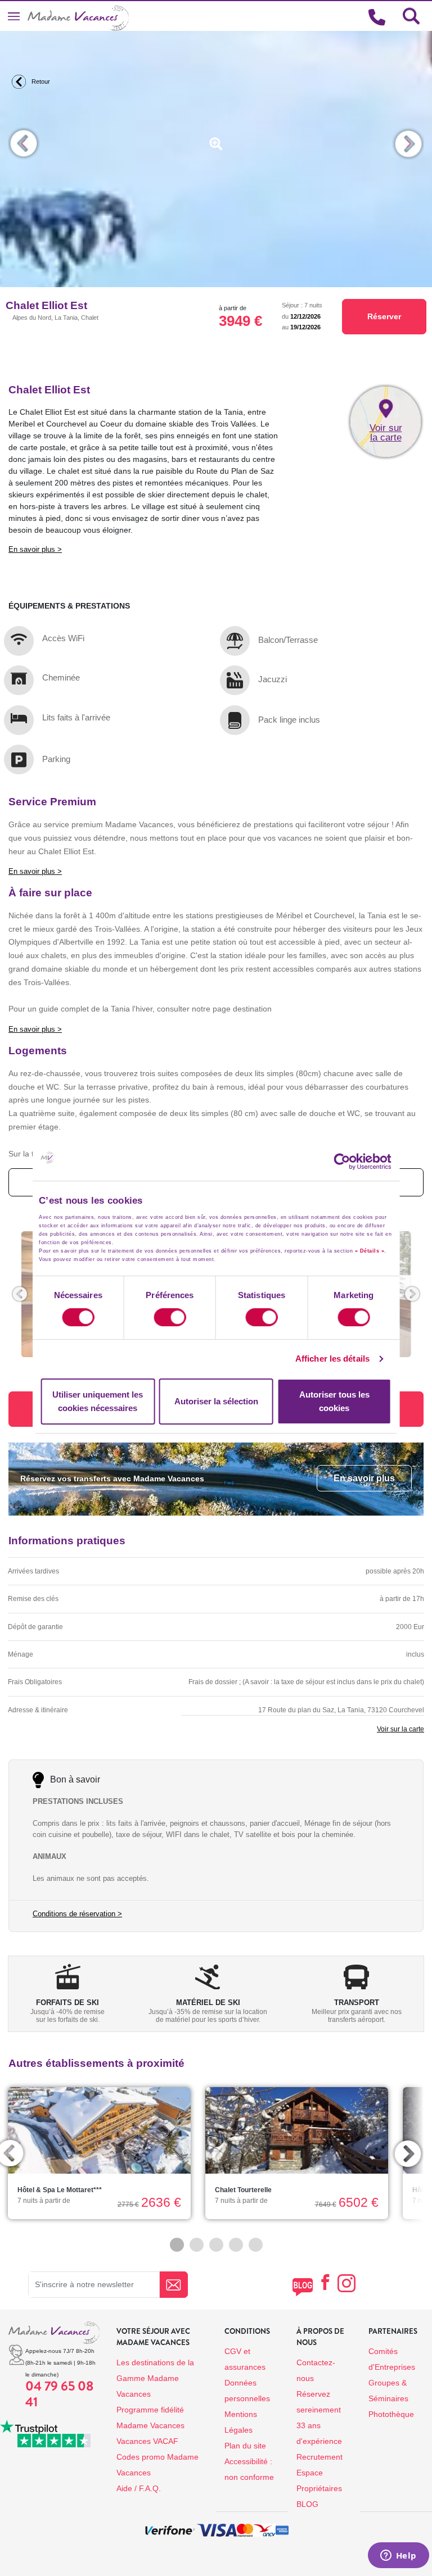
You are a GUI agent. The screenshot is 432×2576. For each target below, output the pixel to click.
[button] (20, 1294)
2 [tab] (197, 2245)
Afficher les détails (332, 1359)
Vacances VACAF (147, 2441)
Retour (40, 81)
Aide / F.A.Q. (139, 2488)
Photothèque (391, 2414)
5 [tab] (256, 2245)
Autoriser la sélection (216, 1401)
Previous (24, 144)
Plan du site (245, 2446)
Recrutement (319, 2457)
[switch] (170, 1317)
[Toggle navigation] (14, 16)
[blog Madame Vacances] (302, 2287)
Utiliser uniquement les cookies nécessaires (98, 1401)
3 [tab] (216, 2245)
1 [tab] (177, 2245)
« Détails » (370, 1251)
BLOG (307, 2504)
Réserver (384, 316)
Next (408, 144)
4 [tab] (236, 2245)
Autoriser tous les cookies (334, 1401)
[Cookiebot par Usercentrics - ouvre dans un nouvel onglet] (353, 1162)
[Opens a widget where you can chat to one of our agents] (398, 2556)
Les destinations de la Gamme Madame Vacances (155, 2378)
